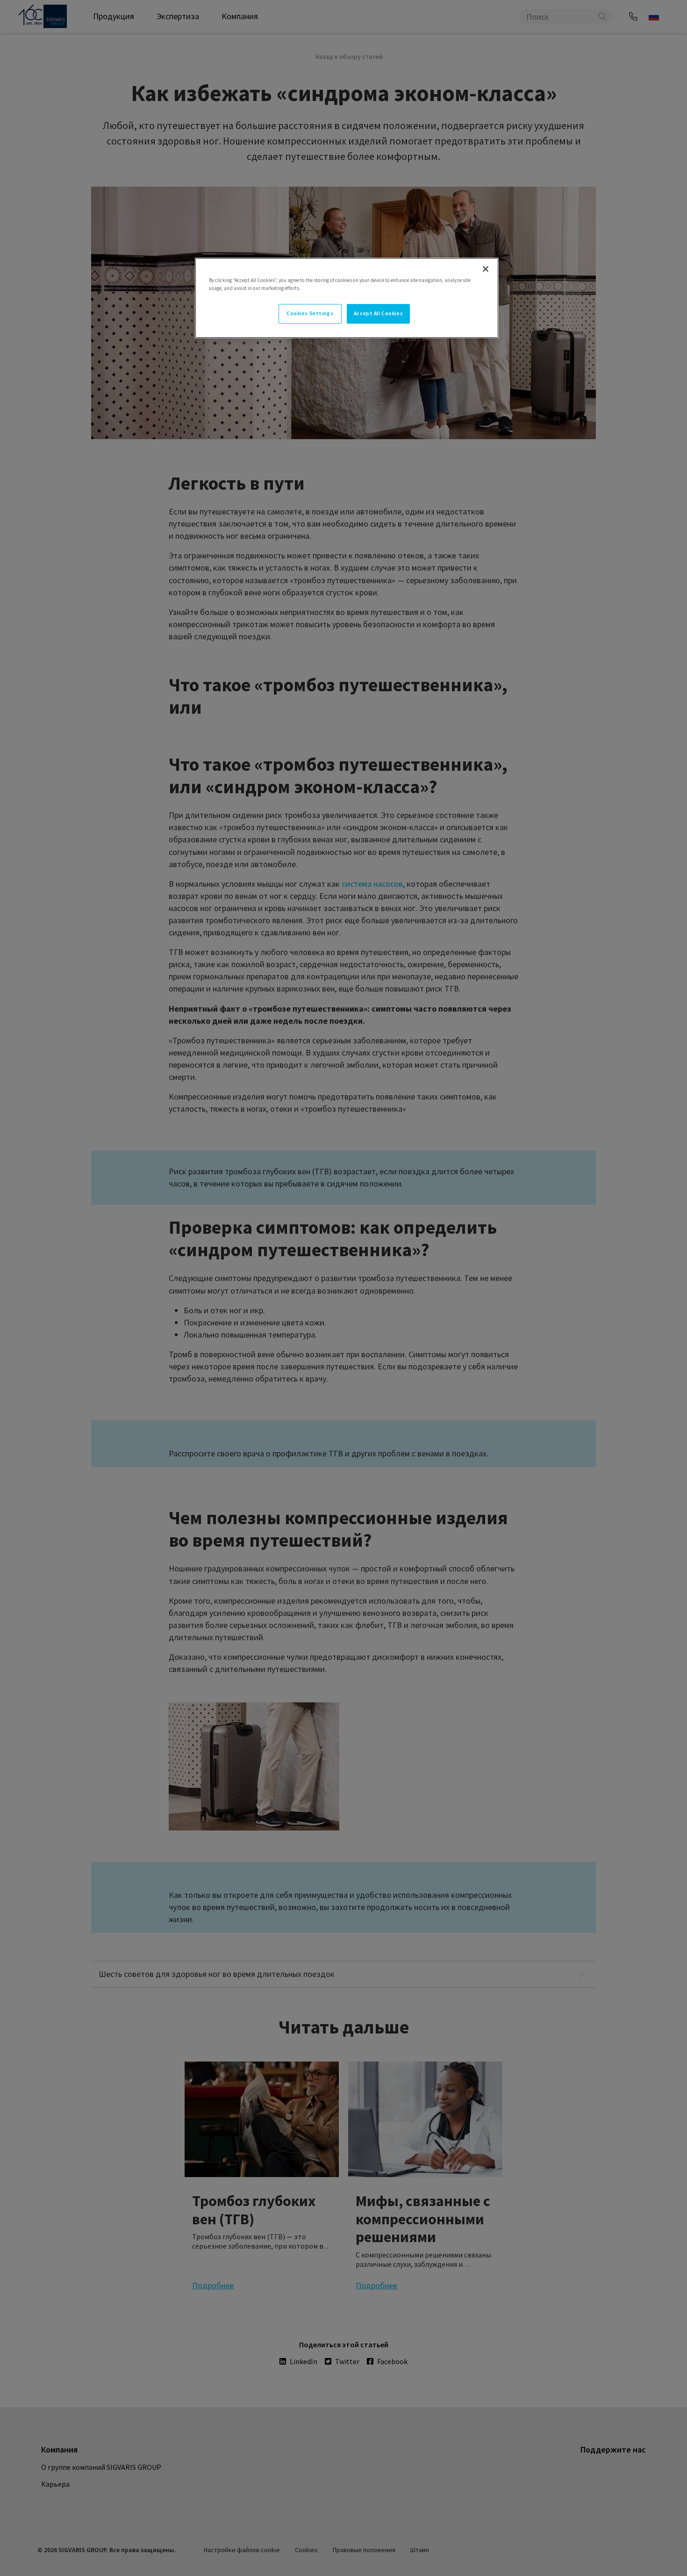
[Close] (486, 269)
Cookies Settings (310, 313)
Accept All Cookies (378, 313)
